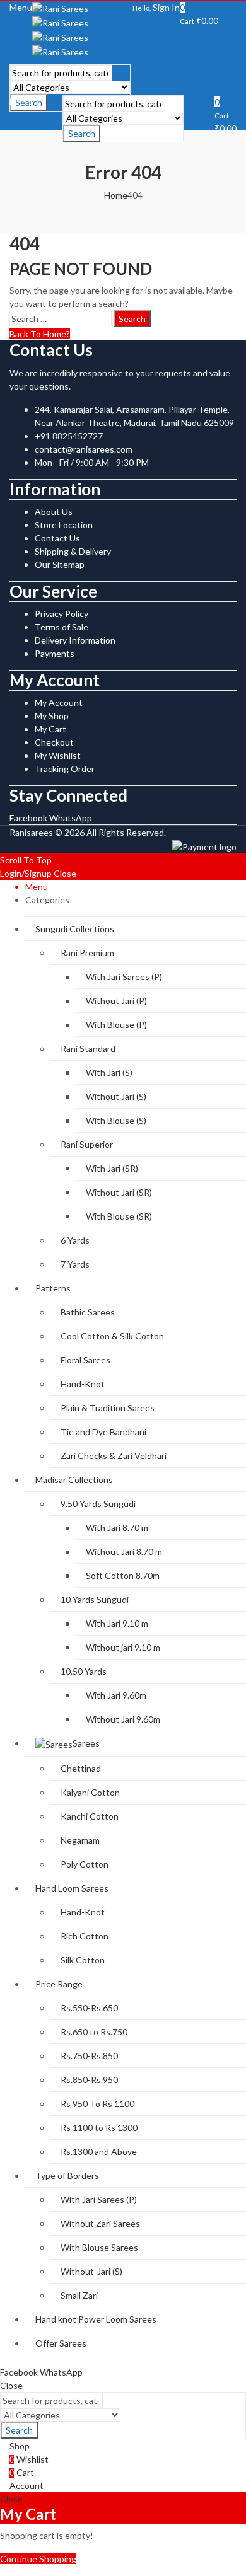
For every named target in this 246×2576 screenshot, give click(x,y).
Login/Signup (26, 873)
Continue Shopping (38, 2559)
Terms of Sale (61, 627)
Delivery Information (75, 640)
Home (116, 195)
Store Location (64, 525)
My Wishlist (58, 755)
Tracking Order (65, 769)
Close (65, 873)
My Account (59, 702)
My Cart (50, 729)
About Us (54, 511)
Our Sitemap (60, 564)
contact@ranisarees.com (84, 449)
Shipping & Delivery (73, 551)
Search (82, 133)
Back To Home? (40, 334)
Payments (55, 653)
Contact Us (57, 538)
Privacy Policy (61, 614)
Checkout (54, 742)
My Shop (52, 716)
